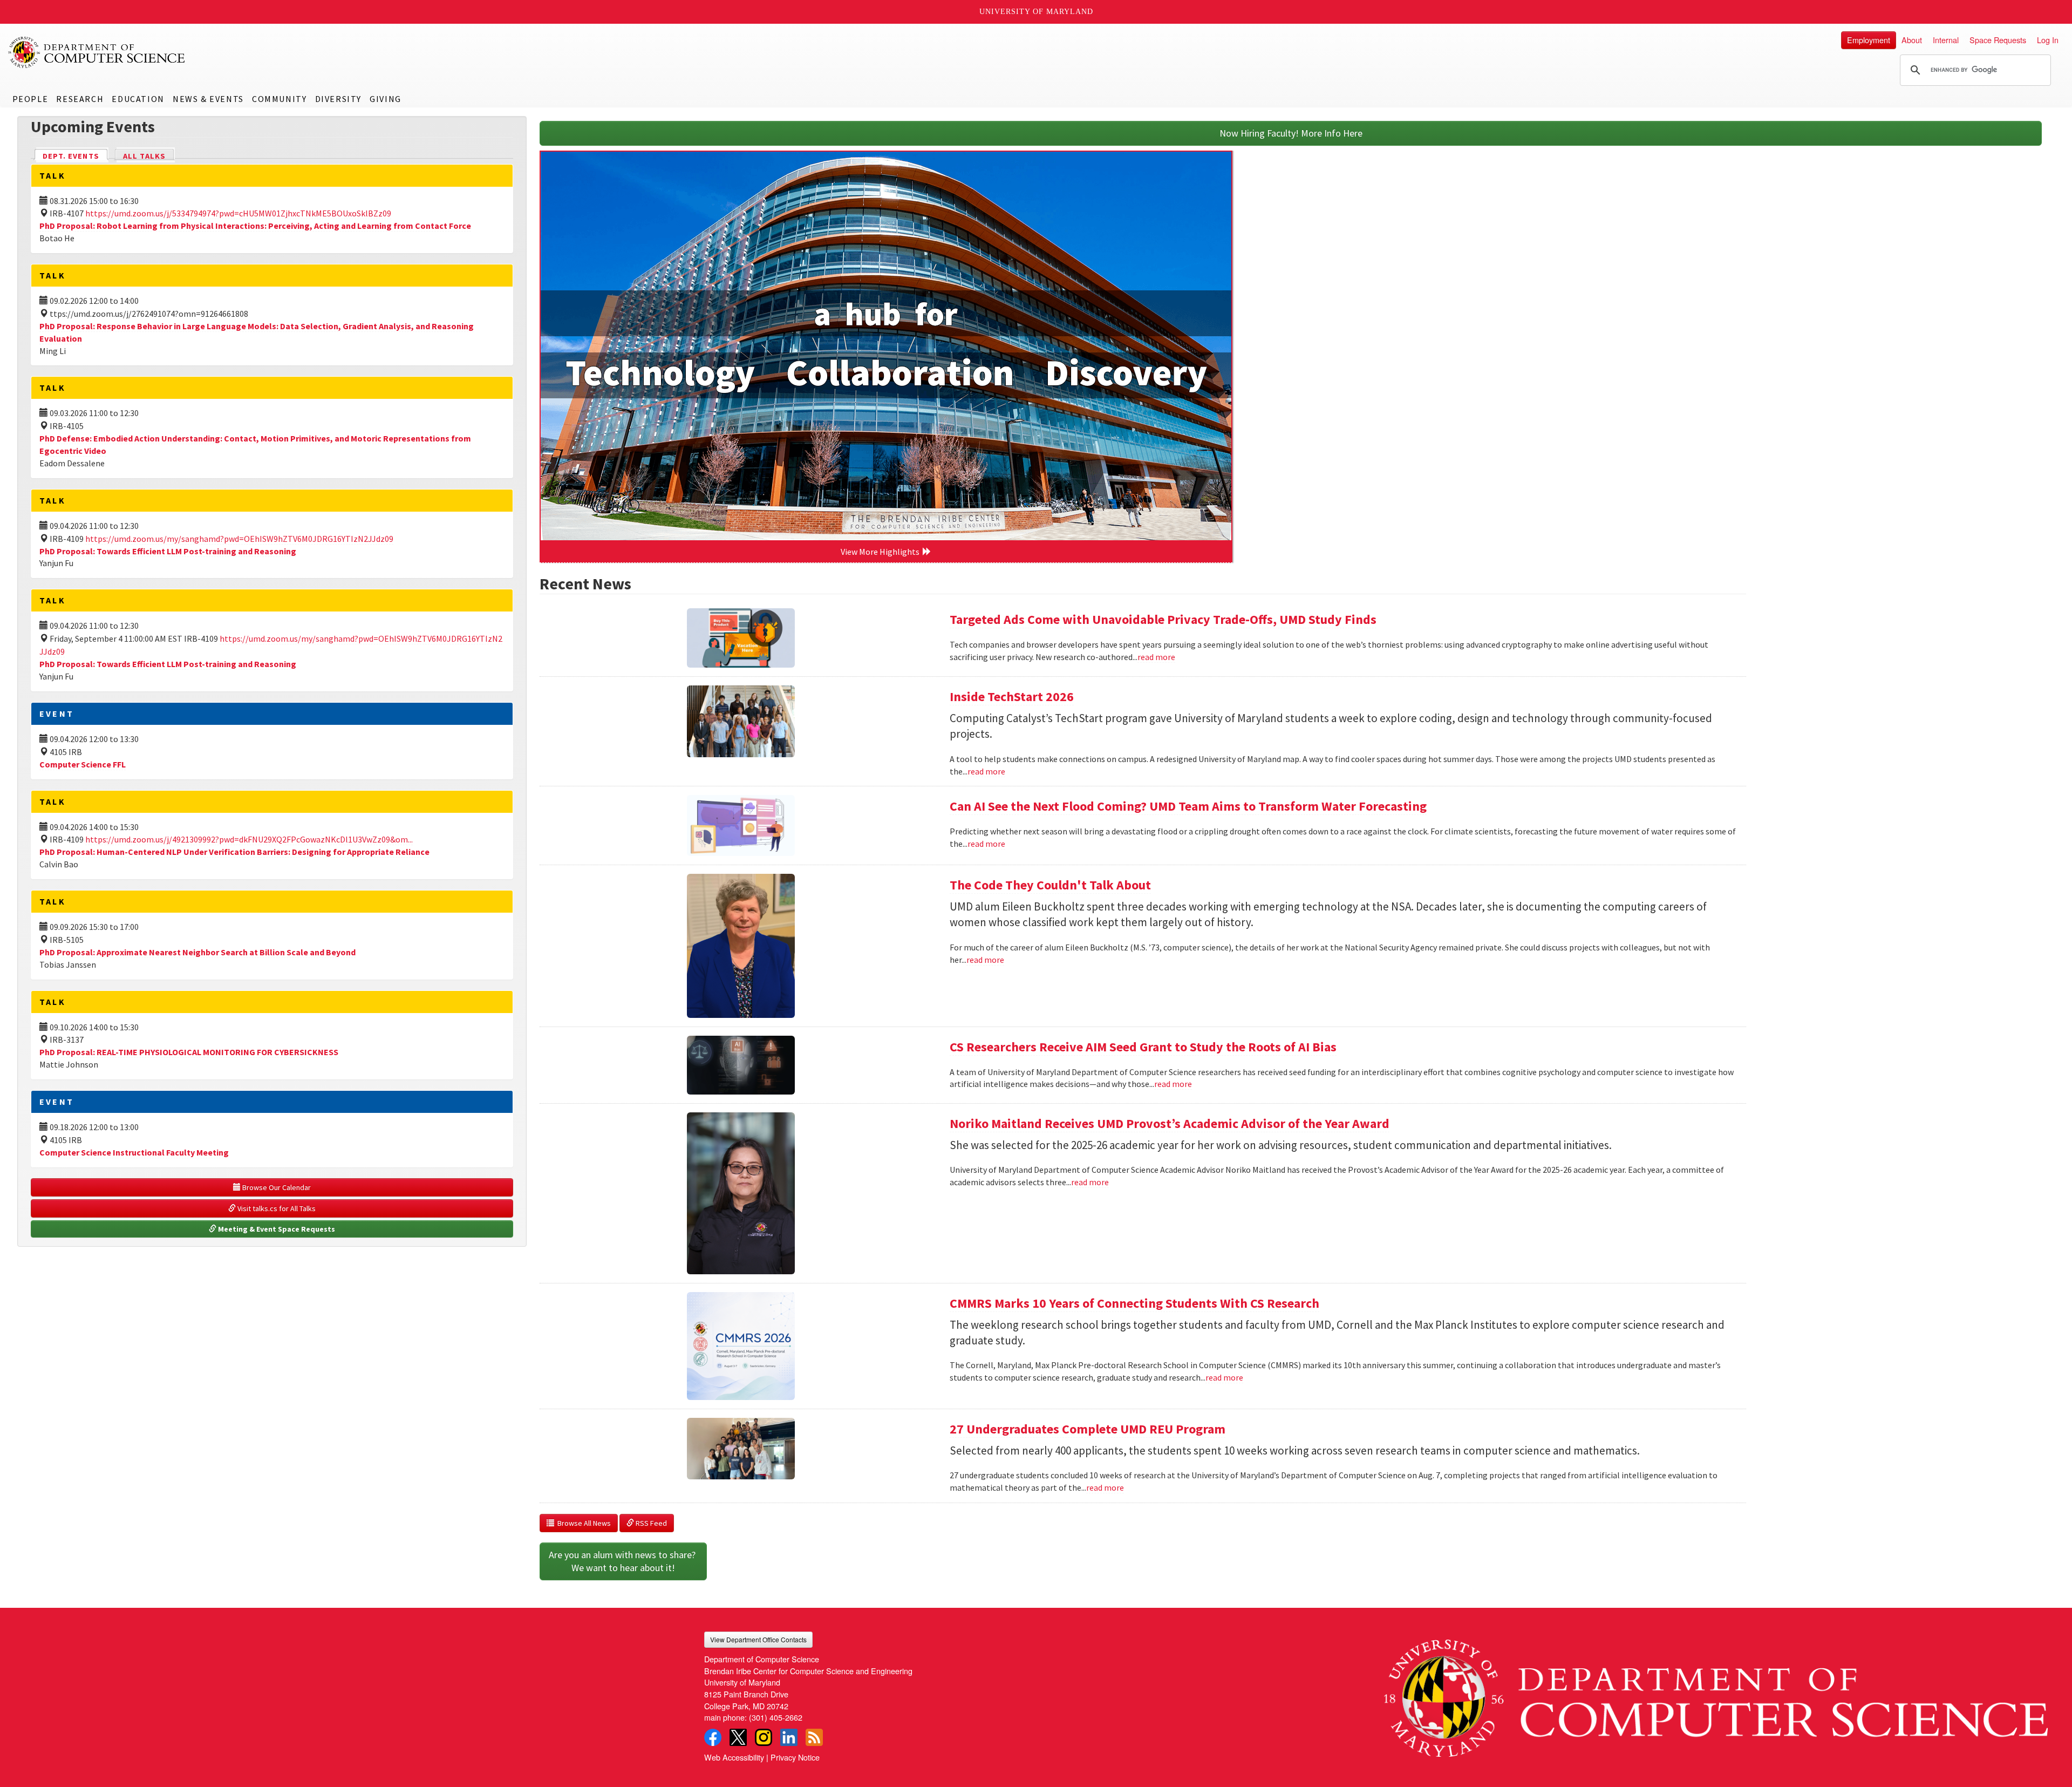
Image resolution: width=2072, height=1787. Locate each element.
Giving (386, 99)
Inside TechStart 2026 (1012, 697)
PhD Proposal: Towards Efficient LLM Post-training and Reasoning (168, 551)
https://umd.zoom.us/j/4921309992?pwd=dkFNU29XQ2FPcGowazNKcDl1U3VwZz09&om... (249, 839)
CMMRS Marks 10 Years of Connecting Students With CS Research (1134, 1303)
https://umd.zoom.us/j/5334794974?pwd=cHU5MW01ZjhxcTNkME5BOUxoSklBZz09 (238, 213)
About (1912, 40)
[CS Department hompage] (1716, 1694)
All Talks (144, 156)
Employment (1869, 40)
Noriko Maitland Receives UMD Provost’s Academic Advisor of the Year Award (1170, 1123)
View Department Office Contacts (758, 1639)
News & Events (208, 99)
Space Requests (1998, 40)
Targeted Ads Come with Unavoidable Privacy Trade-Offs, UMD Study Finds (1163, 619)
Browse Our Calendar (276, 1187)
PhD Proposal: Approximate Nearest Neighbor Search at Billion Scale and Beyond (197, 952)
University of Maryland (1036, 12)
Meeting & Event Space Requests (276, 1229)
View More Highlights (882, 552)
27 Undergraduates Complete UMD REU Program (1088, 1429)
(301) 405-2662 (776, 1717)
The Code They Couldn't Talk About (1050, 885)
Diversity (338, 99)
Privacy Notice (795, 1757)
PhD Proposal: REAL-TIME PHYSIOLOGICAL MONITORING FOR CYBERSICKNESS (189, 1052)
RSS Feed (650, 1523)
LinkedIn (789, 1737)
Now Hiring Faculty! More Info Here (1291, 133)
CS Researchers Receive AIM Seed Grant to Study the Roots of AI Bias (1143, 1047)
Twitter (738, 1737)
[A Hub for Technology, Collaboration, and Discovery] (886, 346)
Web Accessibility (734, 1757)
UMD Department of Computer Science (97, 52)
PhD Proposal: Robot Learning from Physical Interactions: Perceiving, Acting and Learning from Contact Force (255, 226)
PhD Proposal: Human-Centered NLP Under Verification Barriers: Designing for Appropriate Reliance (234, 852)
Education (138, 99)
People (30, 99)
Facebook (713, 1737)
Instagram (764, 1737)
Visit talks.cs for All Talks (276, 1208)
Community (279, 99)
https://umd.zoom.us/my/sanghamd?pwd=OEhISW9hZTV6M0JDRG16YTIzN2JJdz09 (239, 539)
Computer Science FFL (83, 764)
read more (1156, 657)
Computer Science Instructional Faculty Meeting (134, 1152)
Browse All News (582, 1523)
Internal (1946, 40)
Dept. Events (76, 156)
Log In (2048, 40)
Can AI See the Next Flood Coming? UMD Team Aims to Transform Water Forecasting (1188, 806)
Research (80, 99)
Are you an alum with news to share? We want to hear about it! (623, 1561)
